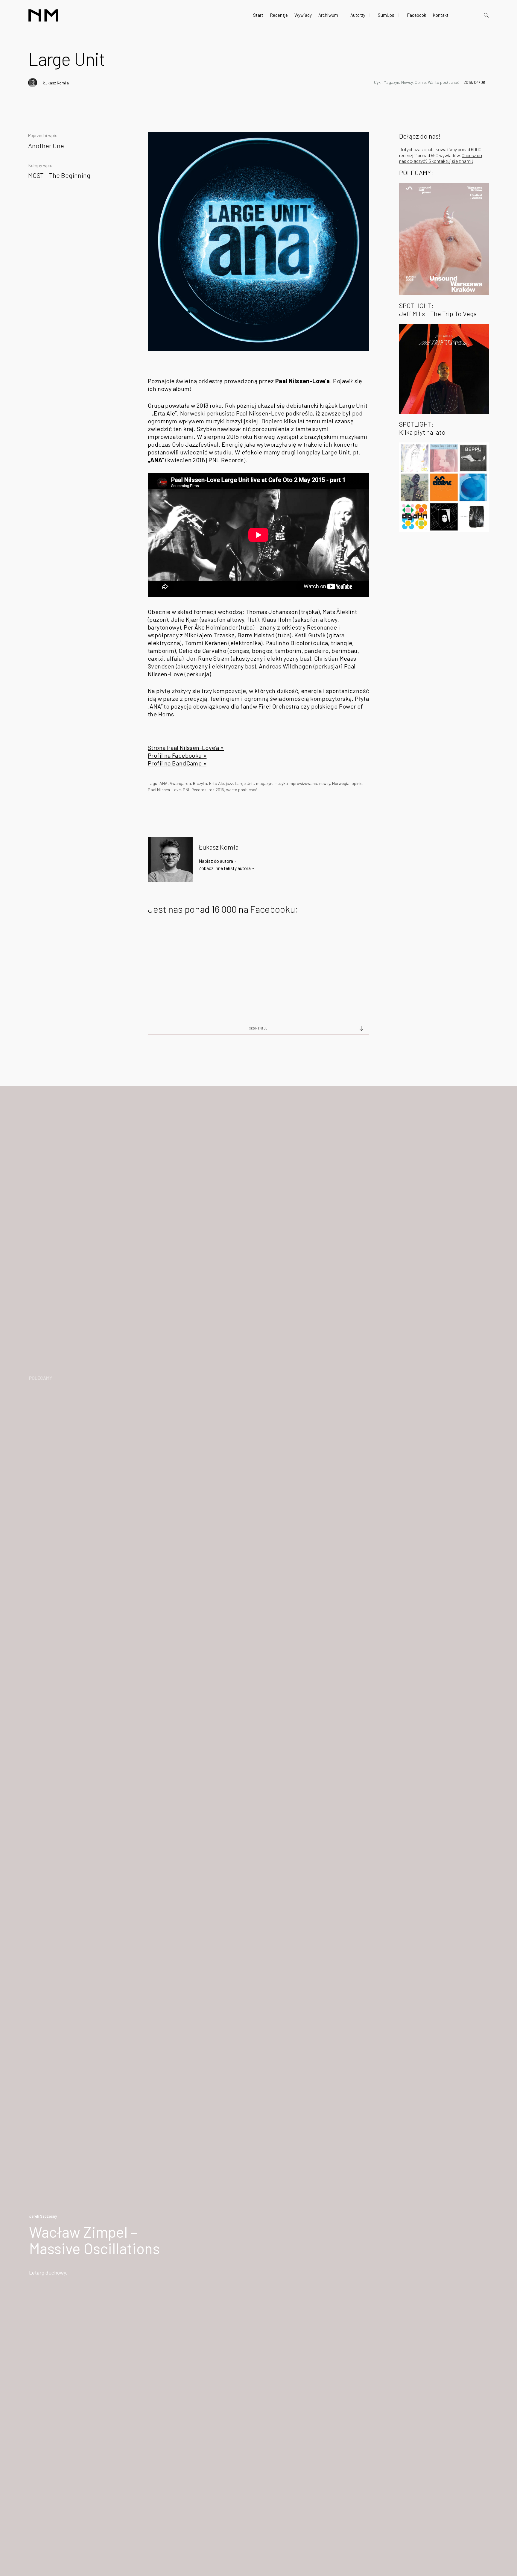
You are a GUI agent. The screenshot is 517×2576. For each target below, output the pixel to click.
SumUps (386, 15)
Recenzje (279, 15)
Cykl (378, 82)
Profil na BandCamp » (177, 763)
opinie (357, 783)
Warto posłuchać (444, 82)
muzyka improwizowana (296, 783)
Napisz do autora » (218, 861)
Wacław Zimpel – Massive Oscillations (94, 2240)
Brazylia (200, 783)
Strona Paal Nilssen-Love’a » (186, 748)
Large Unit (244, 783)
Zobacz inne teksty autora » (226, 868)
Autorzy (358, 15)
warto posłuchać (242, 790)
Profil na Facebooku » (177, 755)
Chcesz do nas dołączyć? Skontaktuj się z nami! (441, 158)
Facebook (416, 15)
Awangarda (180, 783)
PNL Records (195, 790)
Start (258, 15)
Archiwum (328, 15)
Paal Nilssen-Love (164, 790)
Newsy (407, 82)
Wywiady (303, 15)
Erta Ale (216, 783)
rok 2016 (216, 790)
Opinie (420, 82)
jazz (229, 783)
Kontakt (441, 15)
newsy (325, 783)
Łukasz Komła (56, 83)
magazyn (264, 783)
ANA (164, 783)
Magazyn (391, 82)
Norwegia (341, 783)
